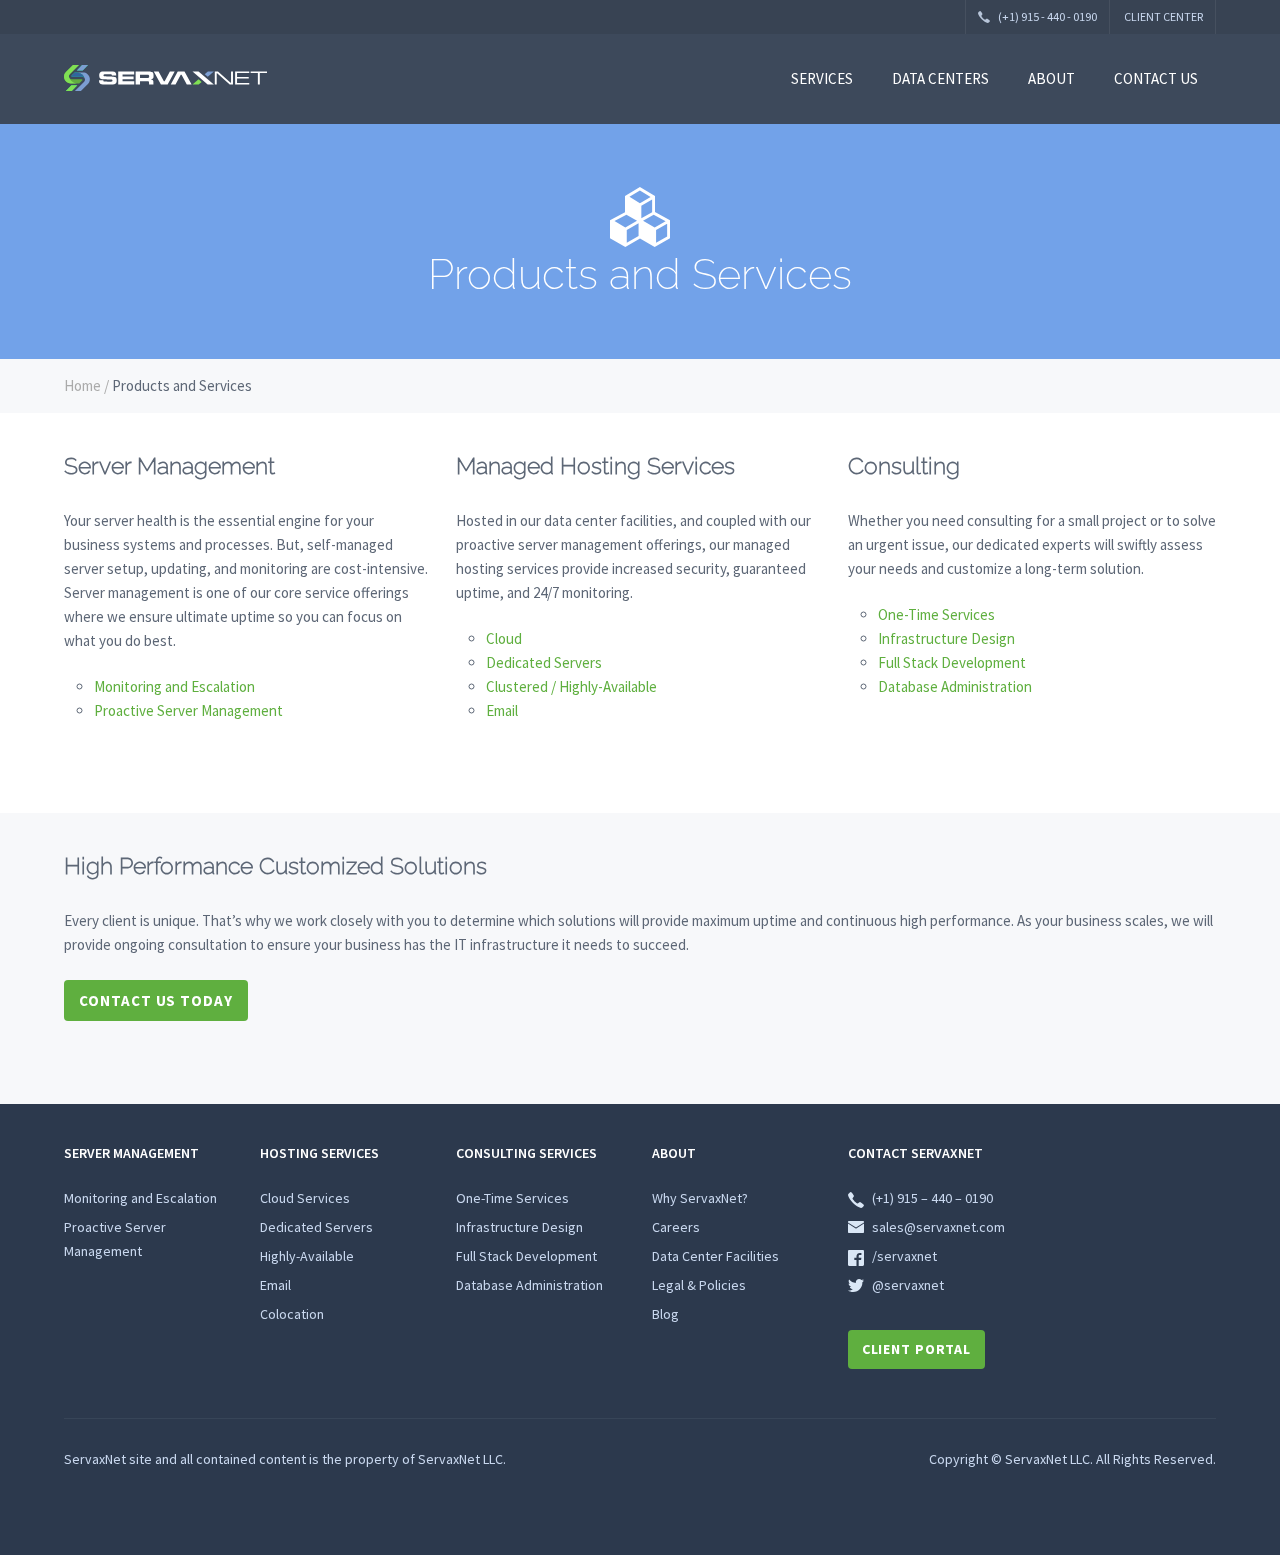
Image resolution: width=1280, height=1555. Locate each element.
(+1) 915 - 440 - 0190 (1046, 16)
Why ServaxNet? (700, 1198)
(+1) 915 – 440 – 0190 (932, 1198)
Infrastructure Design (946, 638)
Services (822, 78)
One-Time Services (936, 614)
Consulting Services (526, 1153)
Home (82, 385)
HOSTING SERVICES (319, 1153)
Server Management (131, 1153)
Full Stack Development (952, 662)
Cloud (504, 638)
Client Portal (916, 1349)
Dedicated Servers (544, 662)
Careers (676, 1227)
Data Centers (940, 78)
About (1051, 78)
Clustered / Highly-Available (571, 686)
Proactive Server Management (188, 710)
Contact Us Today (156, 1000)
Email (502, 710)
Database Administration (955, 686)
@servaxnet (908, 1285)
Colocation (292, 1314)
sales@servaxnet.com (938, 1227)
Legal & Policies (699, 1285)
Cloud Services (305, 1198)
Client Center (1163, 16)
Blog (665, 1314)
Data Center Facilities (715, 1256)
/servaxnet (904, 1256)
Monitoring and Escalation (174, 686)
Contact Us (1156, 78)
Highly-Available (307, 1256)
